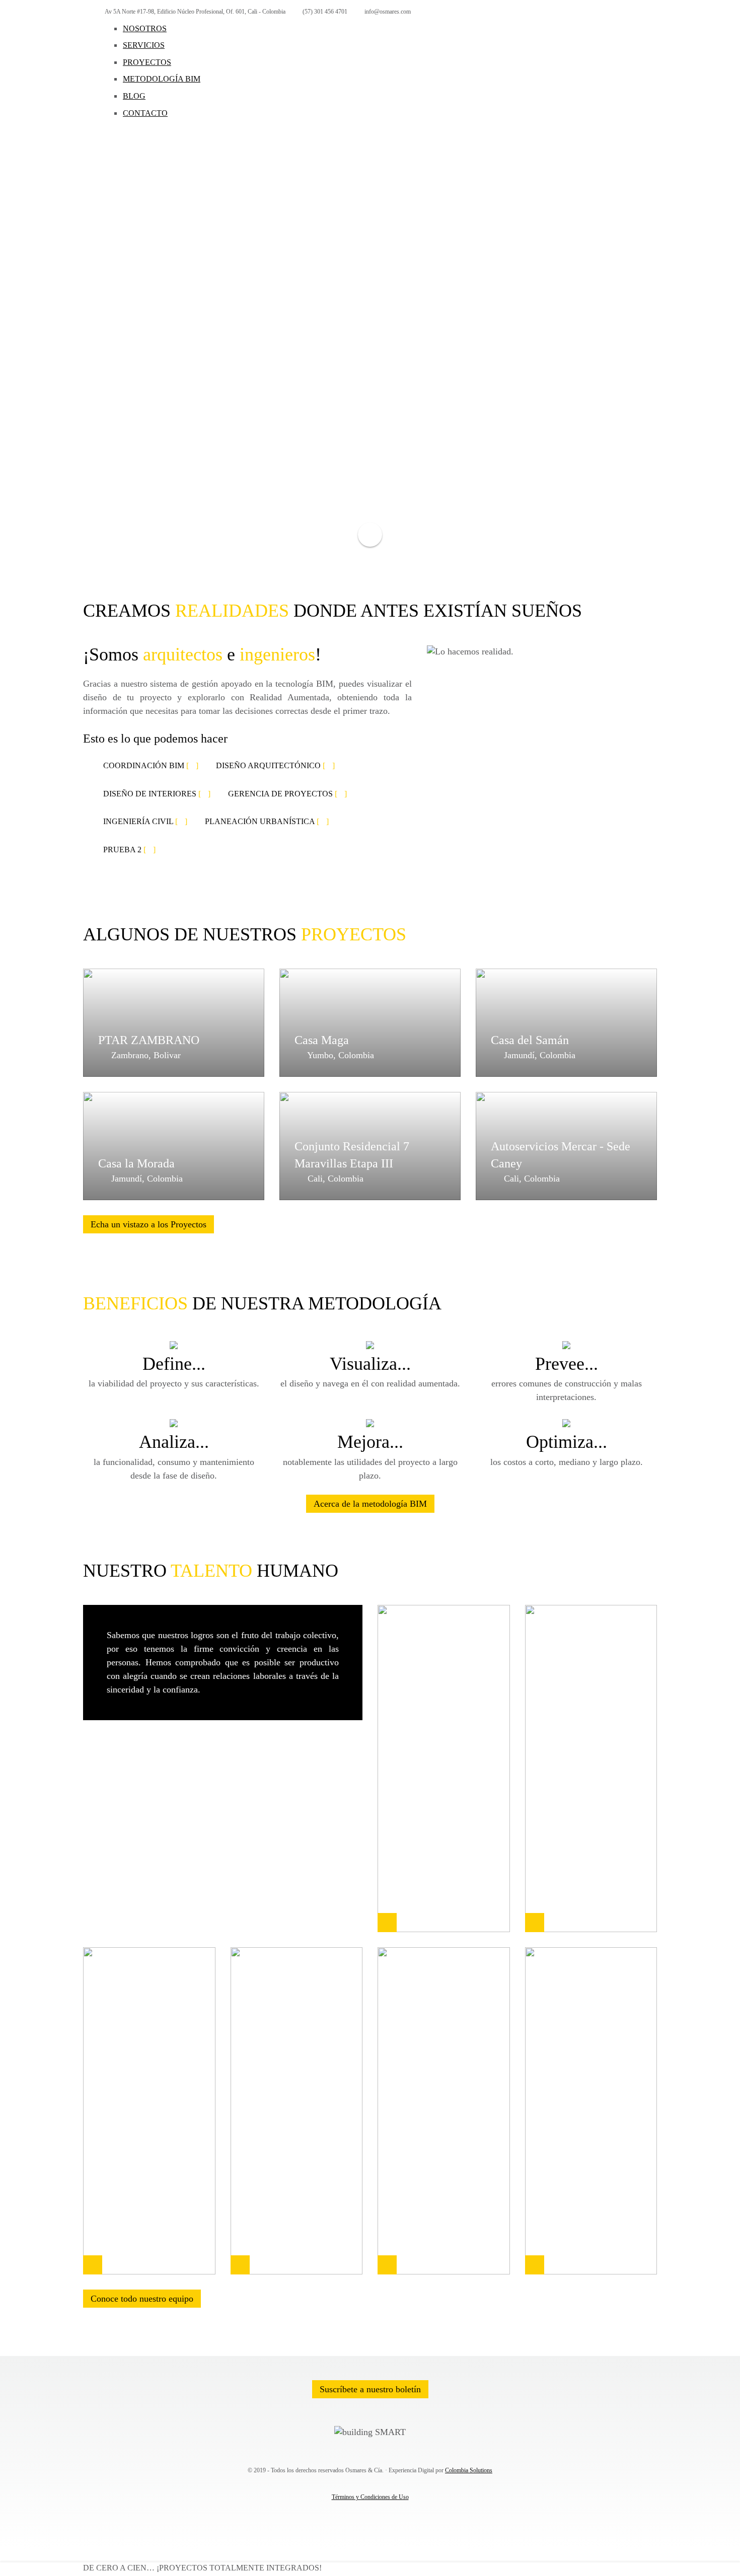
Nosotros (145, 28)
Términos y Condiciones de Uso (370, 2497)
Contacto (145, 113)
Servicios (144, 45)
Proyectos (147, 62)
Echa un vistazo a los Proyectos (149, 1224)
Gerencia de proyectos (287, 794)
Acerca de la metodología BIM (370, 1504)
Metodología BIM (162, 79)
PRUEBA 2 (129, 850)
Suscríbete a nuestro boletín (370, 2389)
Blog (134, 96)
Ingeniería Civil (145, 821)
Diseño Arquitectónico (275, 765)
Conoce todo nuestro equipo (142, 2299)
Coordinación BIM (151, 765)
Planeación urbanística (267, 821)
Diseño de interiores (157, 794)
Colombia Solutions (469, 2470)
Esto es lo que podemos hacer (155, 739)
